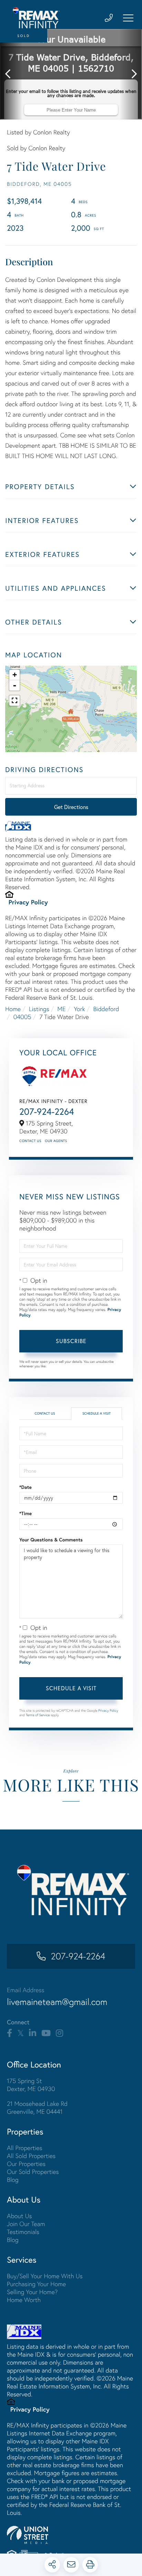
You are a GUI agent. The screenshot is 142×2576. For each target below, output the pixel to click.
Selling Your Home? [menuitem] (32, 2292)
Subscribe (71, 1341)
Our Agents (56, 1141)
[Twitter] (21, 2033)
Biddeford (106, 1009)
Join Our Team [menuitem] (26, 2224)
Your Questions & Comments (51, 1540)
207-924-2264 (47, 1112)
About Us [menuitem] (19, 2216)
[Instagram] (59, 2033)
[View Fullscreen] (14, 701)
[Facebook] (9, 2033)
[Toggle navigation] (128, 18)
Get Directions (71, 807)
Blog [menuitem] (13, 2180)
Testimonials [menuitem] (23, 2232)
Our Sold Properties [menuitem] (33, 2172)
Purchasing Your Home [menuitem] (36, 2284)
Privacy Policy (28, 902)
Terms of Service (38, 1715)
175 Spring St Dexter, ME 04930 (31, 2085)
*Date (26, 1487)
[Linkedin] (33, 2033)
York (79, 1009)
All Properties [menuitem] (25, 2148)
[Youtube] (46, 2033)
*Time (26, 1513)
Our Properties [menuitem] (26, 2164)
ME (61, 1009)
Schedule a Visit (97, 1413)
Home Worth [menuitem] (24, 2300)
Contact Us (30, 1141)
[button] (11, 74)
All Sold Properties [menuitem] (31, 2156)
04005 (22, 1017)
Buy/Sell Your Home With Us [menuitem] (45, 2276)
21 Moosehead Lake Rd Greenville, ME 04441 (37, 2108)
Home (13, 1009)
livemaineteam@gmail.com (57, 2002)
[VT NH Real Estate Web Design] (71, 2535)
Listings (39, 1009)
